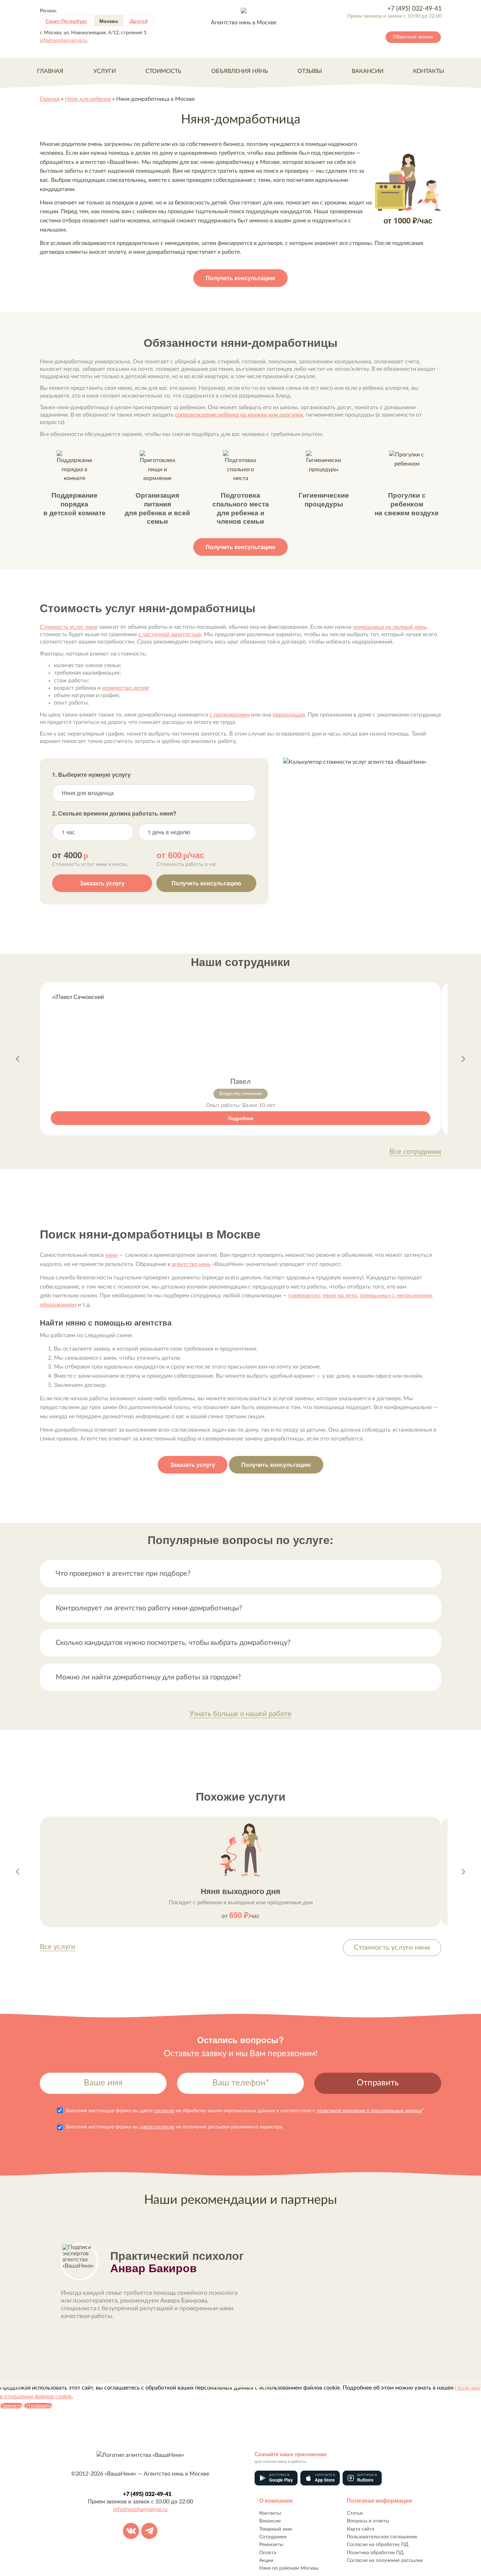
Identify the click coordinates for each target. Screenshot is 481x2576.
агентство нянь (191, 1264)
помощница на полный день (390, 627)
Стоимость (163, 71)
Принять (11, 2406)
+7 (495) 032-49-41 (414, 9)
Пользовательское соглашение (382, 2537)
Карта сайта (361, 2529)
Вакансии (368, 71)
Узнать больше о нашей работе (241, 1714)
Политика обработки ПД (375, 2553)
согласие (164, 2111)
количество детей (125, 688)
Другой (139, 21)
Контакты (429, 71)
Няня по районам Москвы (289, 2568)
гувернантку (304, 1296)
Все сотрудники (415, 1152)
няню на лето (340, 1296)
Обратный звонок (413, 37)
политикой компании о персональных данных (369, 2111)
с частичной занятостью (170, 634)
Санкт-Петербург (66, 21)
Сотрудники (273, 2537)
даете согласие (157, 2127)
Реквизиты (271, 2545)
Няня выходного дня (241, 1891)
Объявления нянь (240, 71)
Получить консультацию (241, 278)
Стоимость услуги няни (392, 1948)
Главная (50, 71)
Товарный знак (276, 2529)
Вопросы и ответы (368, 2521)
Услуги (105, 71)
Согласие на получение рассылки (385, 2560)
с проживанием (230, 715)
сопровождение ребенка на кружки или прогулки (239, 415)
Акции (266, 2560)
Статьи (355, 2513)
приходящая (289, 715)
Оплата (268, 2553)
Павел (241, 1082)
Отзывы (310, 71)
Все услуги (58, 1947)
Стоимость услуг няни (69, 627)
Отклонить (38, 2406)
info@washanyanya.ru (64, 41)
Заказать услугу (102, 883)
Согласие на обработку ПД (378, 2545)
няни (111, 1255)
